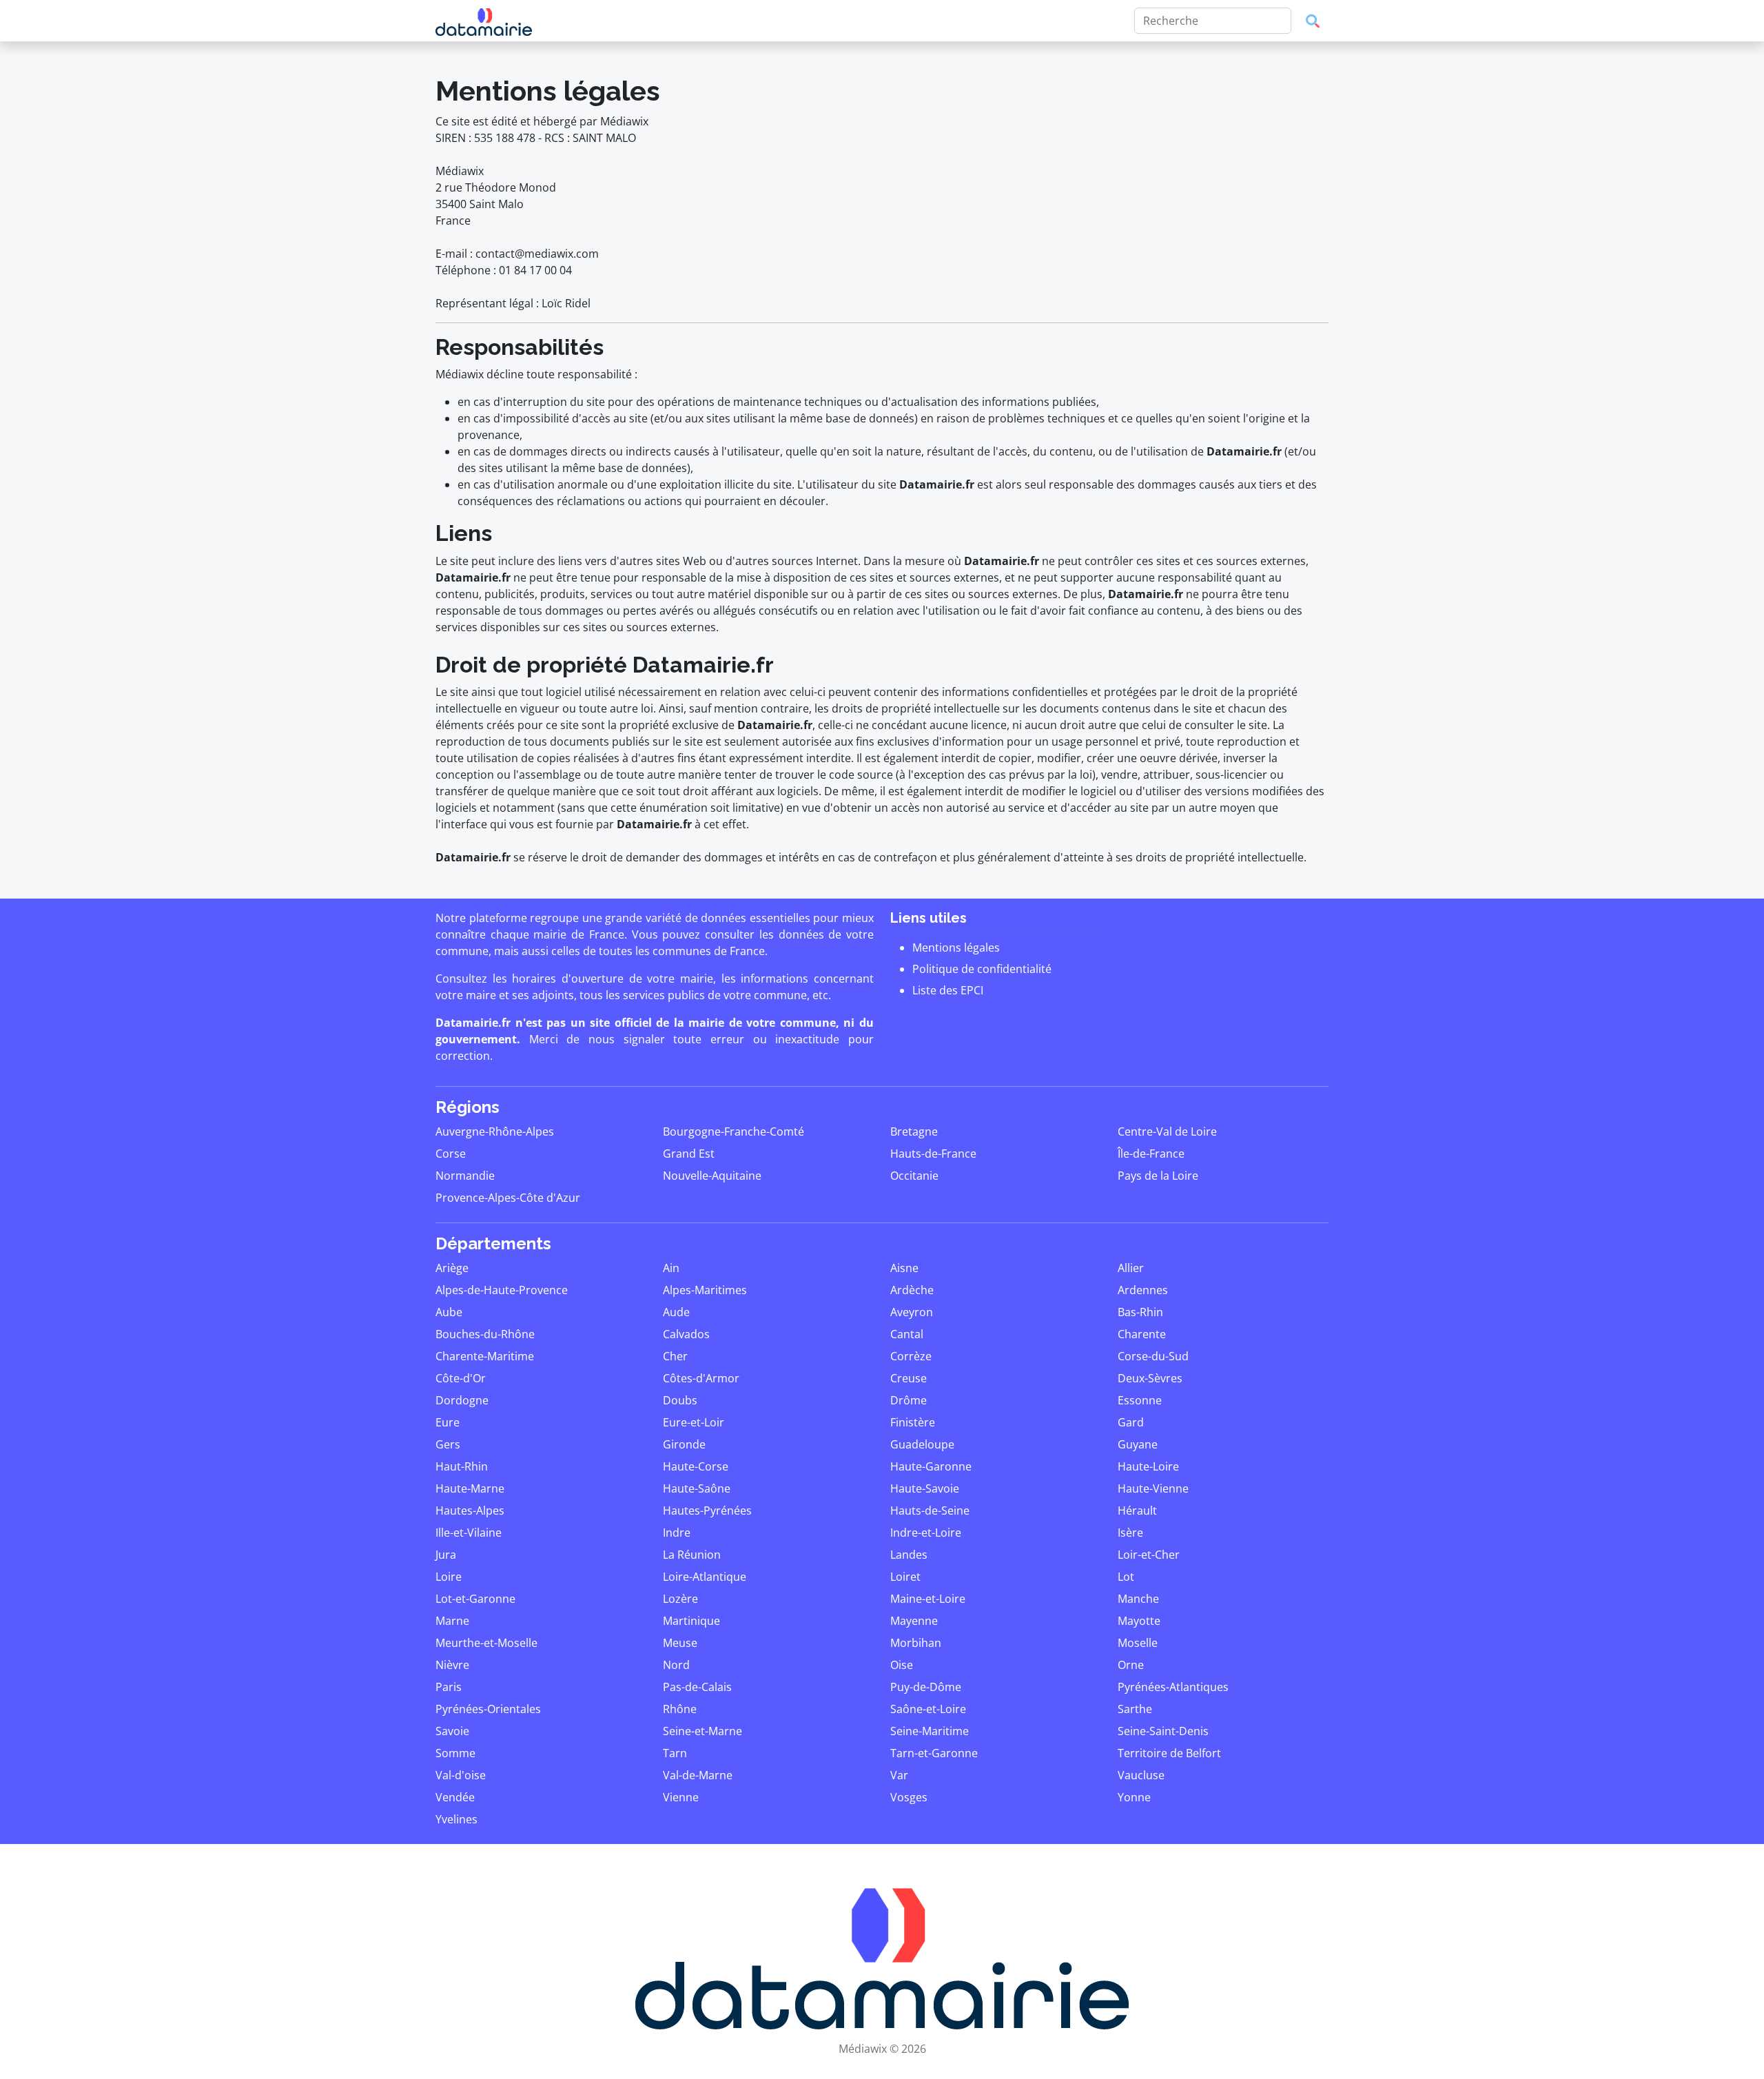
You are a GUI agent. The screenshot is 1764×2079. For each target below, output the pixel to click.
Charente (1142, 1334)
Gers (448, 1444)
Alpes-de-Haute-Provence (502, 1290)
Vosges (909, 1797)
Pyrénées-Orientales (488, 1709)
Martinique (691, 1621)
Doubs (680, 1400)
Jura (446, 1555)
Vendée (455, 1797)
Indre (677, 1533)
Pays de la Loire (1158, 1176)
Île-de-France (1151, 1154)
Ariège (452, 1268)
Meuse (680, 1643)
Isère (1130, 1533)
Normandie (465, 1176)
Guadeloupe (922, 1444)
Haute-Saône (697, 1488)
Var (899, 1775)
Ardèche (912, 1290)
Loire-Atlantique (705, 1577)
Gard (1131, 1422)
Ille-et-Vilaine (469, 1533)
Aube (449, 1312)
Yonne (1134, 1797)
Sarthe (1135, 1709)
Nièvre (452, 1665)
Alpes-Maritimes (705, 1290)
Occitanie (914, 1176)
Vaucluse (1141, 1775)
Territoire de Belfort (1169, 1753)
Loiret (905, 1577)
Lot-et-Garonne (475, 1599)
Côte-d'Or (461, 1378)
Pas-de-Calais (697, 1687)
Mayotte (1139, 1621)
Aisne (904, 1268)
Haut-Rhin (462, 1466)
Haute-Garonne (931, 1466)
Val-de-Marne (698, 1775)
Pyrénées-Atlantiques (1173, 1687)
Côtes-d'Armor (701, 1378)
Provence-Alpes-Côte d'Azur (508, 1198)
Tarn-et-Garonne (934, 1753)
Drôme (909, 1400)
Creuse (909, 1378)
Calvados (686, 1334)
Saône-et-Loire (928, 1709)
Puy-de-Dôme (926, 1687)
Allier (1131, 1268)
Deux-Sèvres (1150, 1378)
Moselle (1138, 1643)
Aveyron (912, 1312)
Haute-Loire (1148, 1466)
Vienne (681, 1797)
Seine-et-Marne (702, 1731)
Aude (676, 1312)
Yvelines (457, 1819)
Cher (675, 1356)
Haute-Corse (696, 1466)
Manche (1138, 1599)
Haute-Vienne (1153, 1488)
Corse (451, 1154)
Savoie (452, 1731)
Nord (676, 1665)
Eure (448, 1422)
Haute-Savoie (925, 1488)
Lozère (680, 1599)
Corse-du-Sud (1153, 1356)
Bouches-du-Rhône (485, 1334)
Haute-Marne (470, 1488)
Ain (671, 1268)
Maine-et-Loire (928, 1599)
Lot (1126, 1577)
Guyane (1138, 1444)
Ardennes (1143, 1290)
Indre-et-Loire (926, 1533)
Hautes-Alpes (470, 1510)
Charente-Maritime (485, 1356)
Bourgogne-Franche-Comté (734, 1131)
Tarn (675, 1753)
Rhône (680, 1709)
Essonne (1140, 1400)
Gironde (684, 1444)
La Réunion (692, 1555)
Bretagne (914, 1131)
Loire (449, 1577)
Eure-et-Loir (694, 1422)
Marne (452, 1621)
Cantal (907, 1334)
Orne (1131, 1665)
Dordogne (462, 1400)
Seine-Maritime (930, 1731)
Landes (909, 1555)
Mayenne (914, 1621)
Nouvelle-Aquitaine (712, 1176)
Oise (902, 1665)
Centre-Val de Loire (1167, 1131)
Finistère (913, 1422)
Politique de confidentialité (982, 969)
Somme (455, 1753)
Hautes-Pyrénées (707, 1510)
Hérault (1137, 1510)
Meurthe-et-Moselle (486, 1643)
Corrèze (911, 1356)
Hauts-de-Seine (930, 1510)
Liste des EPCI (948, 990)
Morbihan (916, 1643)
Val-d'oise (461, 1775)
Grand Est (689, 1154)
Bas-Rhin (1140, 1312)
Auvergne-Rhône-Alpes (495, 1131)
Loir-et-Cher (1149, 1555)
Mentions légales (956, 948)
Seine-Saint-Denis (1163, 1731)
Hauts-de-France (933, 1154)
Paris (449, 1687)
